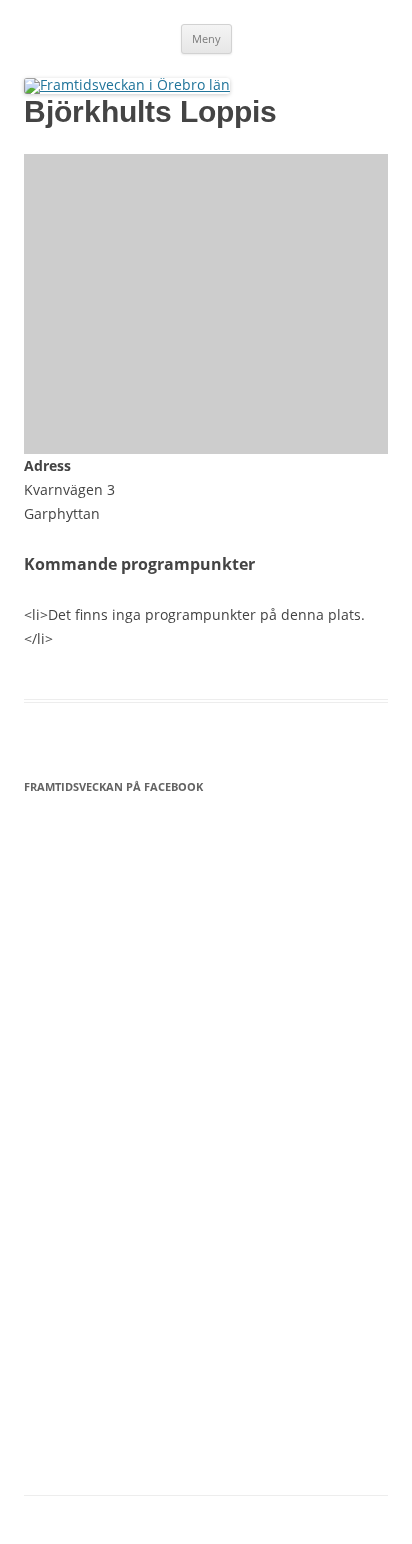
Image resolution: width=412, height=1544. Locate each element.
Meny (206, 38)
